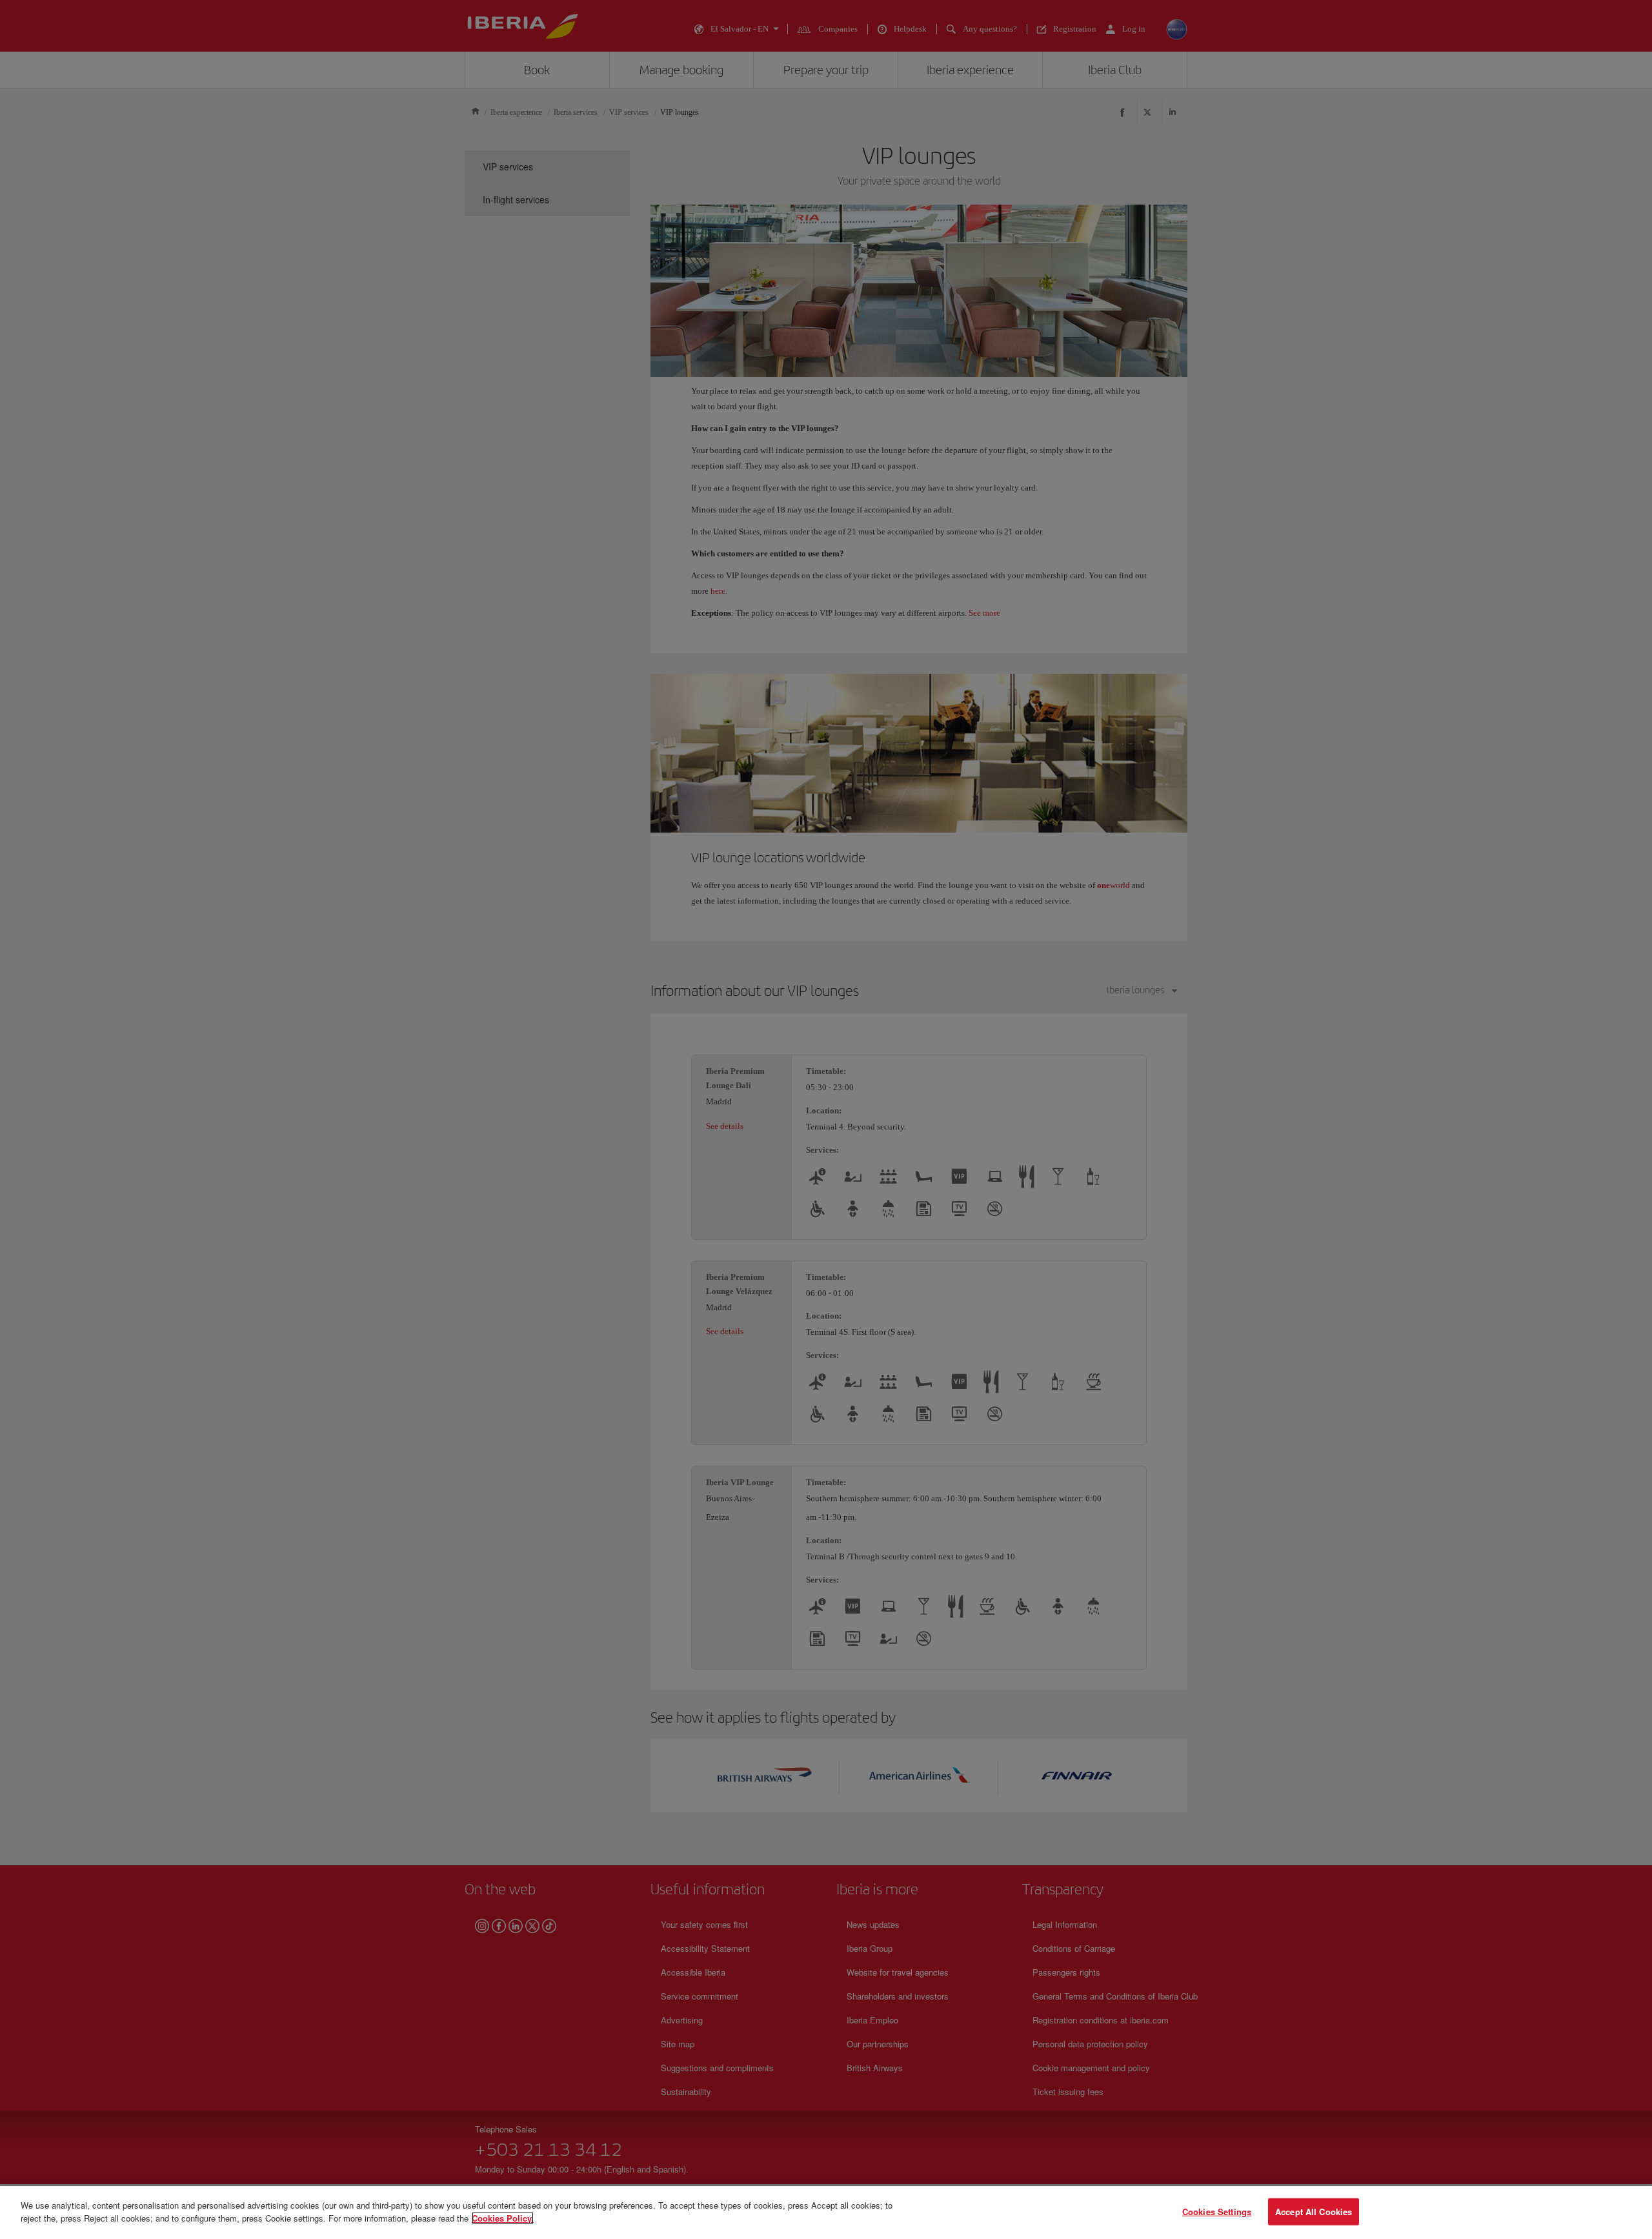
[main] (826, 2213)
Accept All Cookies (1314, 2212)
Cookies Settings (1217, 2212)
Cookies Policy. (503, 2217)
